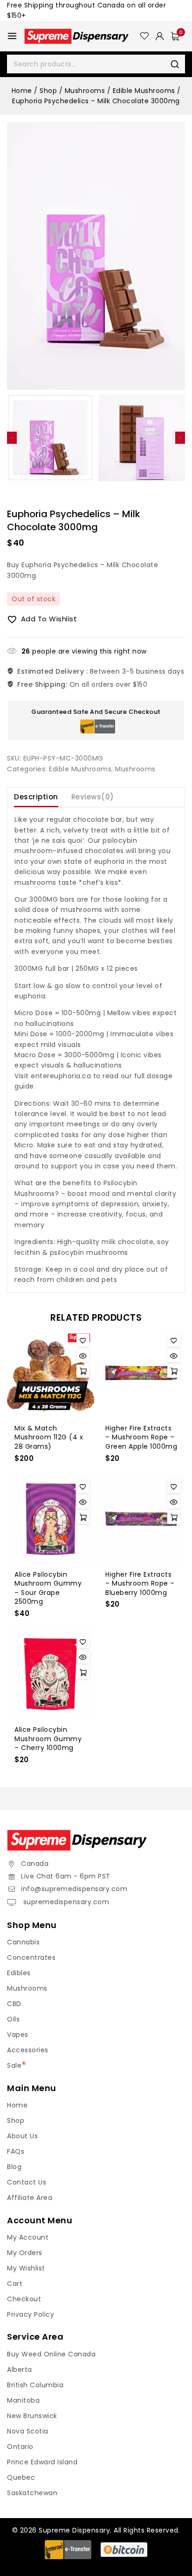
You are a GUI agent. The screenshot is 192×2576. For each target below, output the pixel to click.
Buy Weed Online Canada (51, 2354)
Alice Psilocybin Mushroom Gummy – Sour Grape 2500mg (48, 1588)
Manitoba (23, 2400)
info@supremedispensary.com (74, 1889)
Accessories (28, 2050)
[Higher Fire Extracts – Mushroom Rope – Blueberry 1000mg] (141, 1519)
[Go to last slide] (12, 438)
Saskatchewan (32, 2493)
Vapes (18, 2035)
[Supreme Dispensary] (82, 36)
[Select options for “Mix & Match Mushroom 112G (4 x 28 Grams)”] (83, 1371)
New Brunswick (32, 2416)
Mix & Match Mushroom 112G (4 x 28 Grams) (49, 1437)
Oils (13, 2019)
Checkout (24, 2299)
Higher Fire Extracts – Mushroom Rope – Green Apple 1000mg (141, 1437)
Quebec (21, 2477)
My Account (28, 2237)
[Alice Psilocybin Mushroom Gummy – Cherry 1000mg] (51, 1674)
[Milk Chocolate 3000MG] (96, 256)
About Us (22, 2136)
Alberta (20, 2370)
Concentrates (31, 1957)
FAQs (16, 2151)
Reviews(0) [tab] (93, 797)
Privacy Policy (31, 2314)
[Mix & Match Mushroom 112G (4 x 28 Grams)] (51, 1373)
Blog (14, 2167)
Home (17, 2105)
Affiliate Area (30, 2198)
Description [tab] (36, 797)
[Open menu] (12, 36)
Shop (16, 2121)
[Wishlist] (144, 36)
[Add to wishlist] (83, 1340)
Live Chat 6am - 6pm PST (66, 1876)
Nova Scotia (28, 2431)
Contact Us (27, 2182)
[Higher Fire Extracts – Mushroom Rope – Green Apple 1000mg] (141, 1373)
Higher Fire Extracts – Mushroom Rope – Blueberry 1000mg (140, 1583)
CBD (14, 2004)
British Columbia (35, 2385)
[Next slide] (180, 438)
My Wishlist (26, 2268)
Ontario (20, 2447)
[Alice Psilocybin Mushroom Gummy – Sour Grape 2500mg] (51, 1519)
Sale (14, 2065)
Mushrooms (135, 769)
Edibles (19, 1973)
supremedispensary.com (65, 1902)
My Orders (25, 2253)
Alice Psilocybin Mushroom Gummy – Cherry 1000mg (48, 1739)
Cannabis (23, 1942)
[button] (50, 438)
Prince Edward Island (42, 2462)
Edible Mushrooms (80, 769)
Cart (15, 2284)
